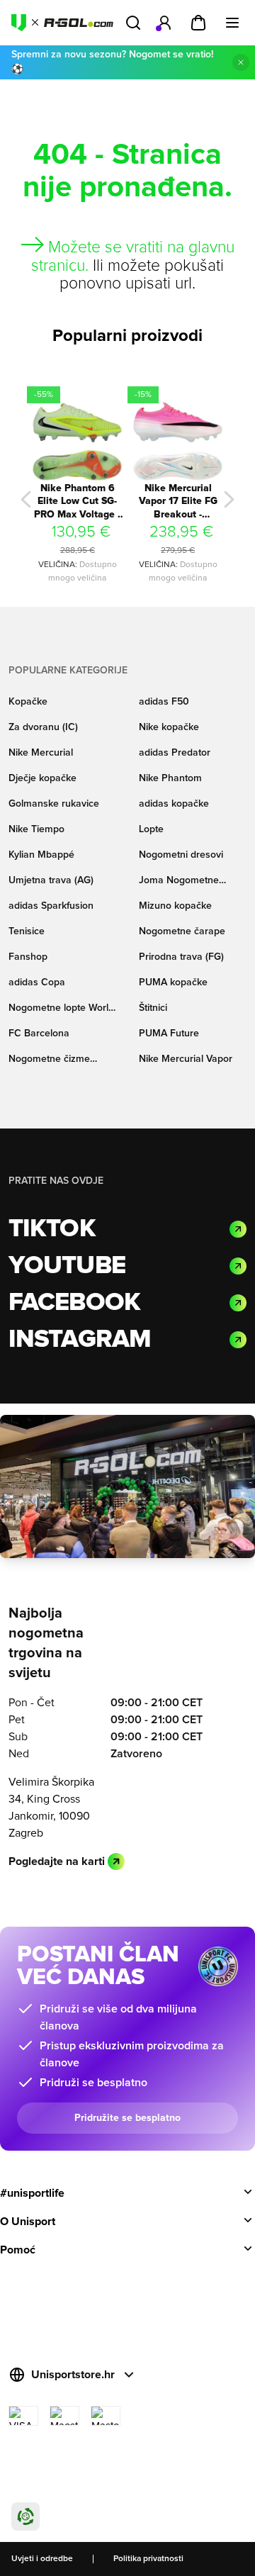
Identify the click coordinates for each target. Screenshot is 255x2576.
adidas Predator (175, 753)
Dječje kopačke (42, 778)
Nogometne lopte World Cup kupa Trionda (61, 1009)
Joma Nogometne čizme (179, 881)
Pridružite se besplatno (127, 2118)
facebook (74, 1303)
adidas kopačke (174, 804)
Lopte (151, 829)
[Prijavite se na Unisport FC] (164, 23)
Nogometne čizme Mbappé (49, 1060)
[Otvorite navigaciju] (232, 23)
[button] (26, 499)
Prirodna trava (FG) (181, 957)
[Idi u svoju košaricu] (198, 23)
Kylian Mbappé (41, 855)
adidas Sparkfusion (51, 906)
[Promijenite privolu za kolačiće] (25, 2516)
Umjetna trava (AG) (51, 880)
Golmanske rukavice (54, 804)
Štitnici (153, 1008)
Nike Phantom (170, 778)
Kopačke (28, 702)
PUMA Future (169, 1034)
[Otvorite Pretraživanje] (133, 23)
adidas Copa (37, 982)
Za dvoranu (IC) (43, 727)
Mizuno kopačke (175, 906)
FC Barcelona (39, 1034)
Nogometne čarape (182, 931)
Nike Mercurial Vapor (186, 1059)
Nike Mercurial (41, 753)
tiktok (52, 1229)
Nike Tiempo (36, 829)
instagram (80, 1340)
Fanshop (28, 957)
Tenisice (27, 931)
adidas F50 (164, 702)
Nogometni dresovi (181, 855)
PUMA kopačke (173, 982)
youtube (67, 1266)
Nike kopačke (169, 727)
